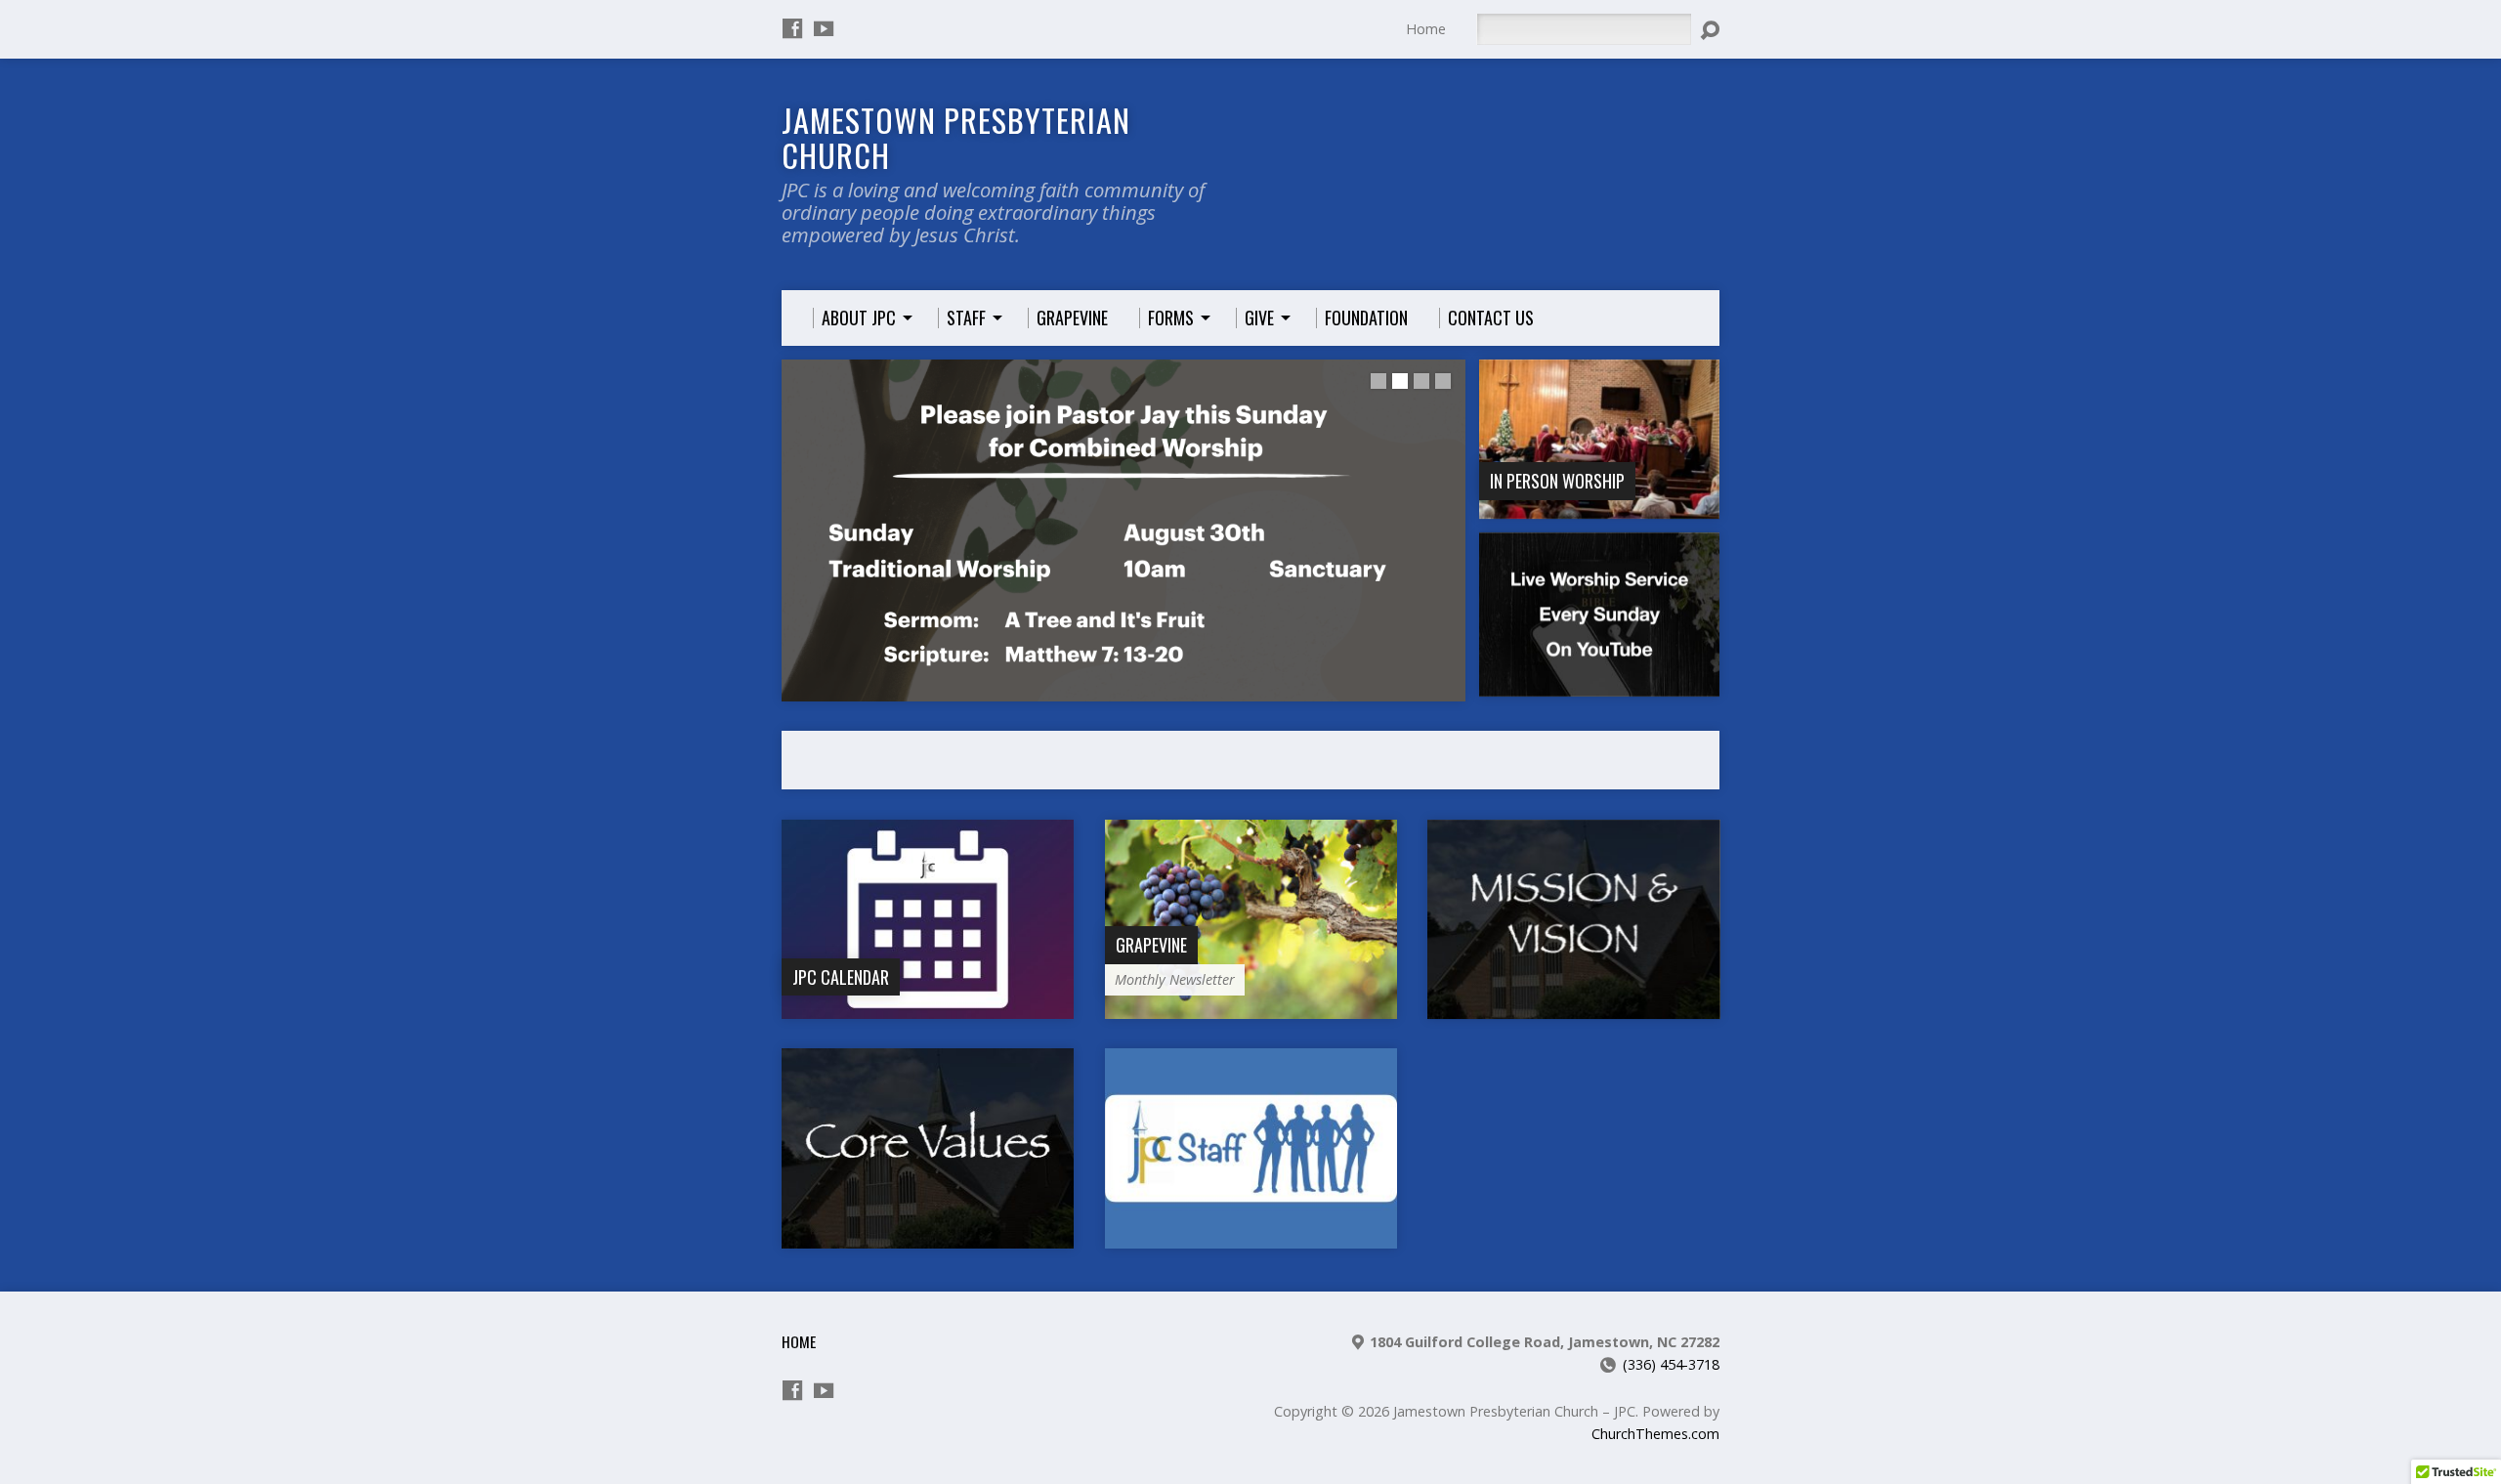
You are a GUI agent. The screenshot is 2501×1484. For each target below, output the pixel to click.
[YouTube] (824, 28)
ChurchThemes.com (1655, 1434)
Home (1426, 29)
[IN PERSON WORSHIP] (1599, 508)
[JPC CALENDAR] (928, 1009)
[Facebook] (792, 28)
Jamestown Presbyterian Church (956, 137)
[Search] (1710, 30)
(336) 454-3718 (1671, 1364)
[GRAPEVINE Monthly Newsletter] (1251, 1009)
